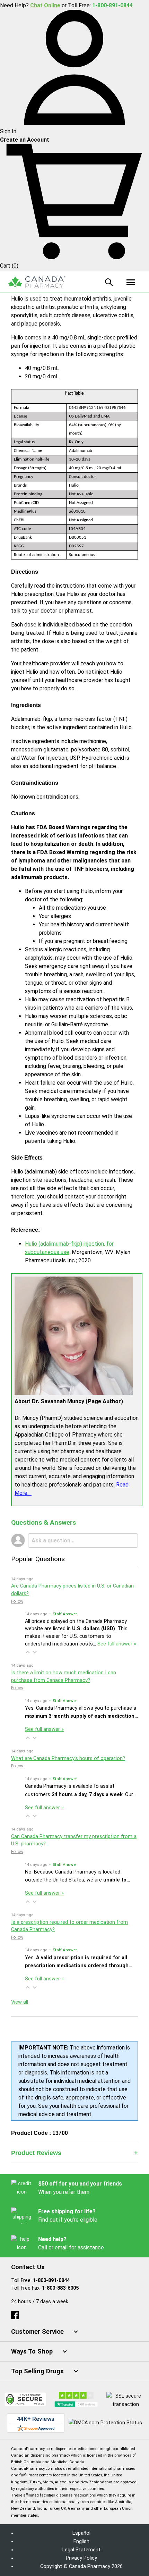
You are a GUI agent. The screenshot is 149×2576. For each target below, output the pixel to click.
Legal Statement (81, 2550)
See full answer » (117, 1644)
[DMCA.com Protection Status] (105, 2423)
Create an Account (25, 140)
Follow (17, 1601)
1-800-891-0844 (51, 2280)
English (81, 2541)
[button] (28, 1652)
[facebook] (15, 2314)
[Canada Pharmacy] (37, 282)
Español (81, 2533)
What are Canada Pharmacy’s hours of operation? (68, 1758)
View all (20, 2002)
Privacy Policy (81, 2558)
